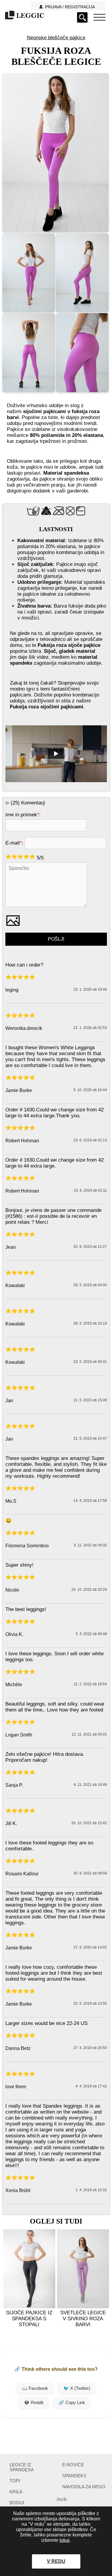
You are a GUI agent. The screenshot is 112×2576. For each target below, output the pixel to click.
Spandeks (74, 2476)
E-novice (73, 2465)
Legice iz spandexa (22, 2467)
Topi (15, 2481)
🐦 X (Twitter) (77, 2388)
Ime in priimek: (23, 815)
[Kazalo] (99, 17)
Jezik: (62, 2499)
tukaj (65, 2540)
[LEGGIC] (24, 16)
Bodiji (17, 2503)
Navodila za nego (84, 2487)
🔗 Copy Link (72, 2402)
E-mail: (14, 843)
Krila (16, 2492)
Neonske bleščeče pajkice (56, 38)
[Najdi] (82, 17)
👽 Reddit (34, 2402)
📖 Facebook (35, 2388)
